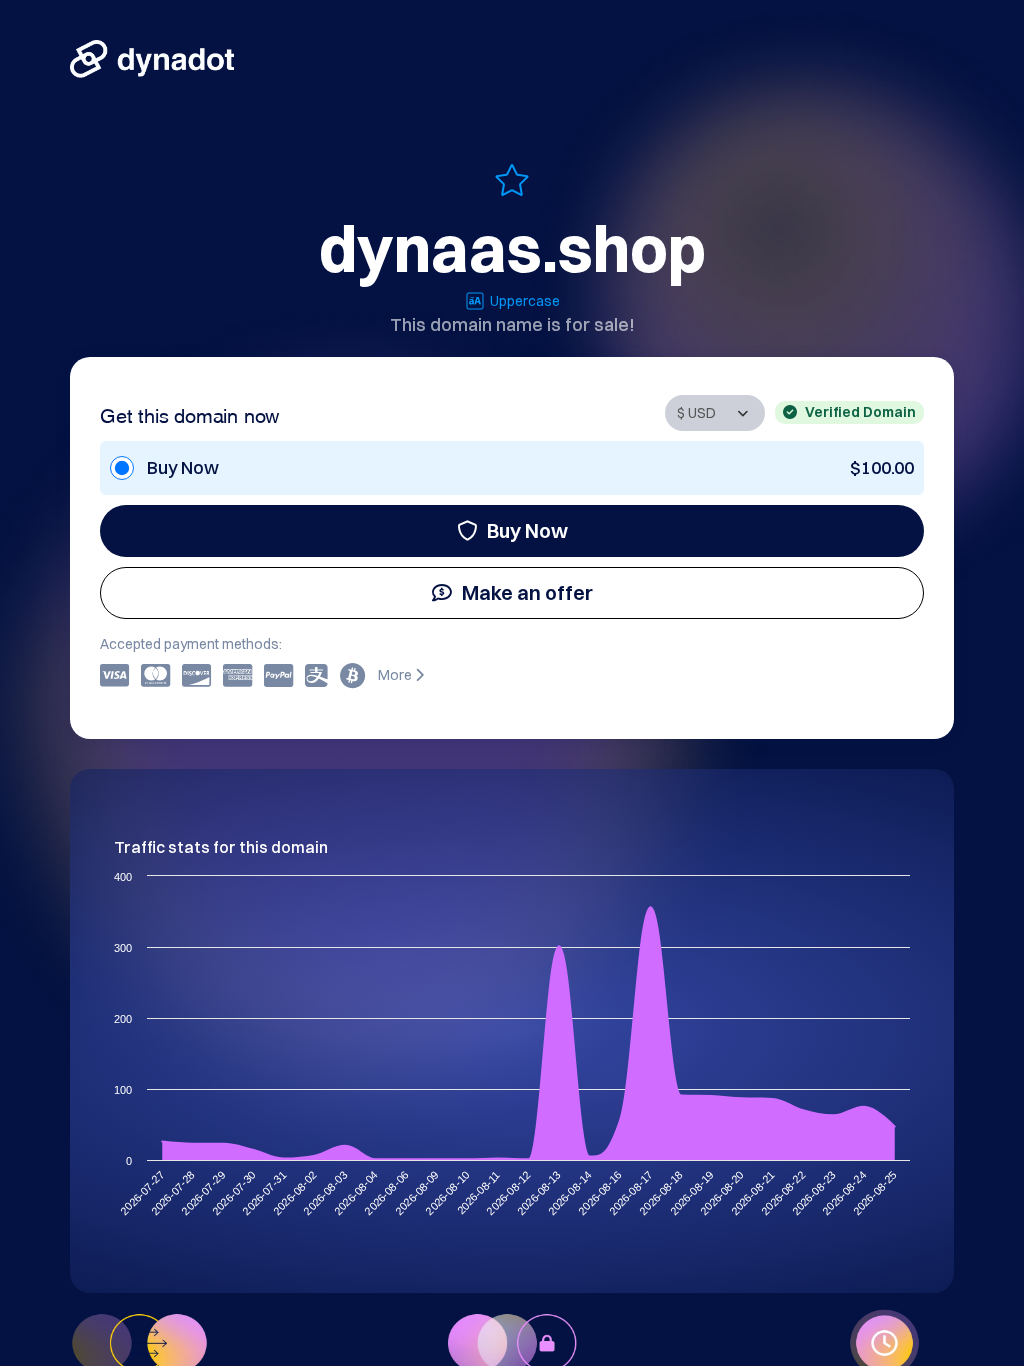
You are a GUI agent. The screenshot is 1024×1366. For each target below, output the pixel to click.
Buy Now (527, 530)
